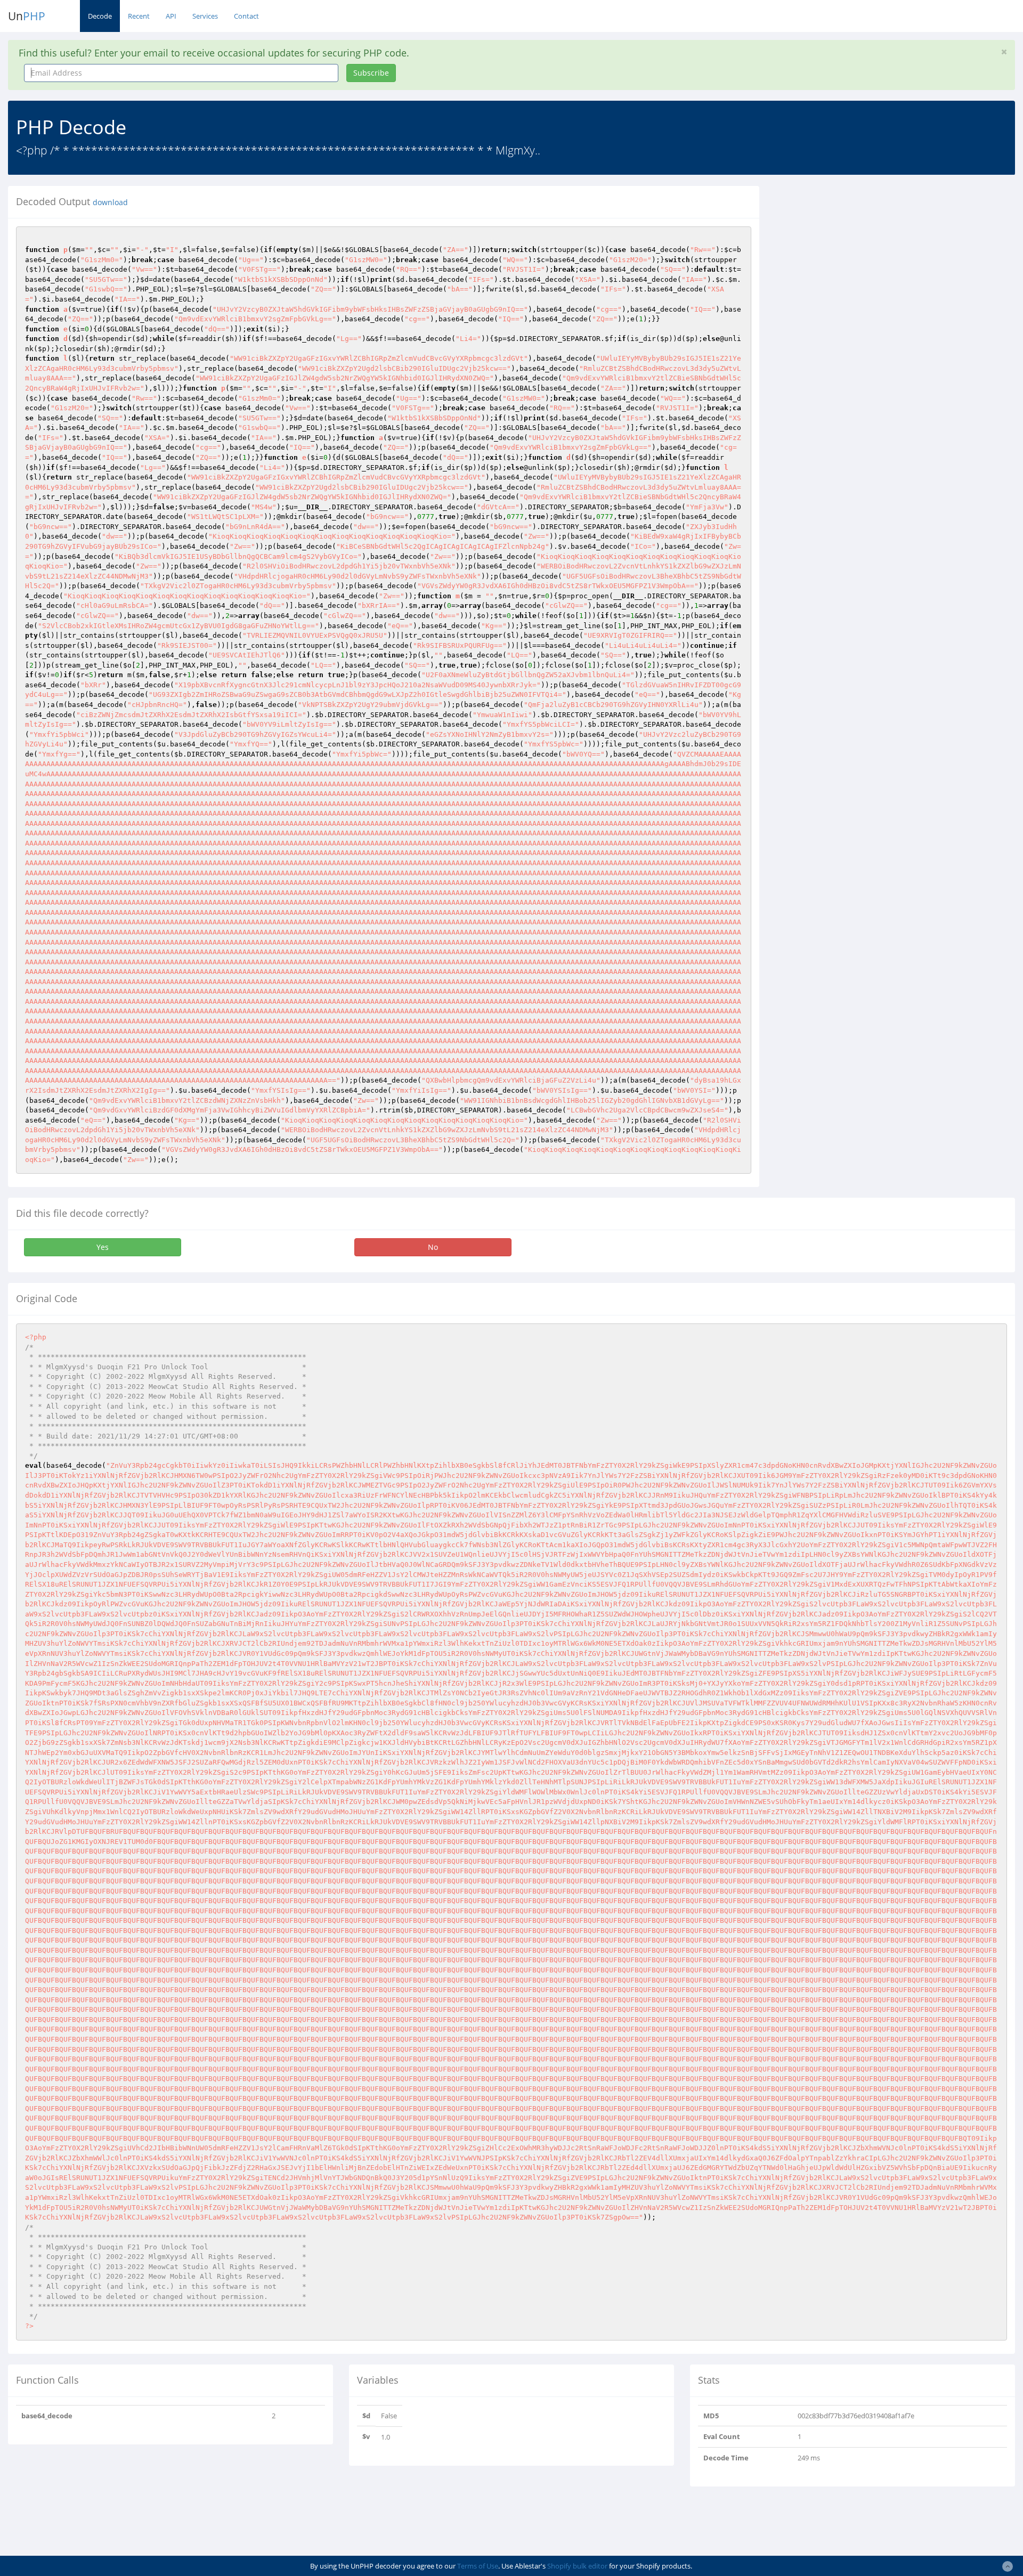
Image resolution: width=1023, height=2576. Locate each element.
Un (27, 16)
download (110, 202)
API (171, 16)
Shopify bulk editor (577, 2566)
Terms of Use (478, 2566)
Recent (139, 16)
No (433, 1247)
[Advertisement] (865, 261)
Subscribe (371, 73)
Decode (100, 16)
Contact (246, 16)
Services (205, 16)
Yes (103, 1247)
